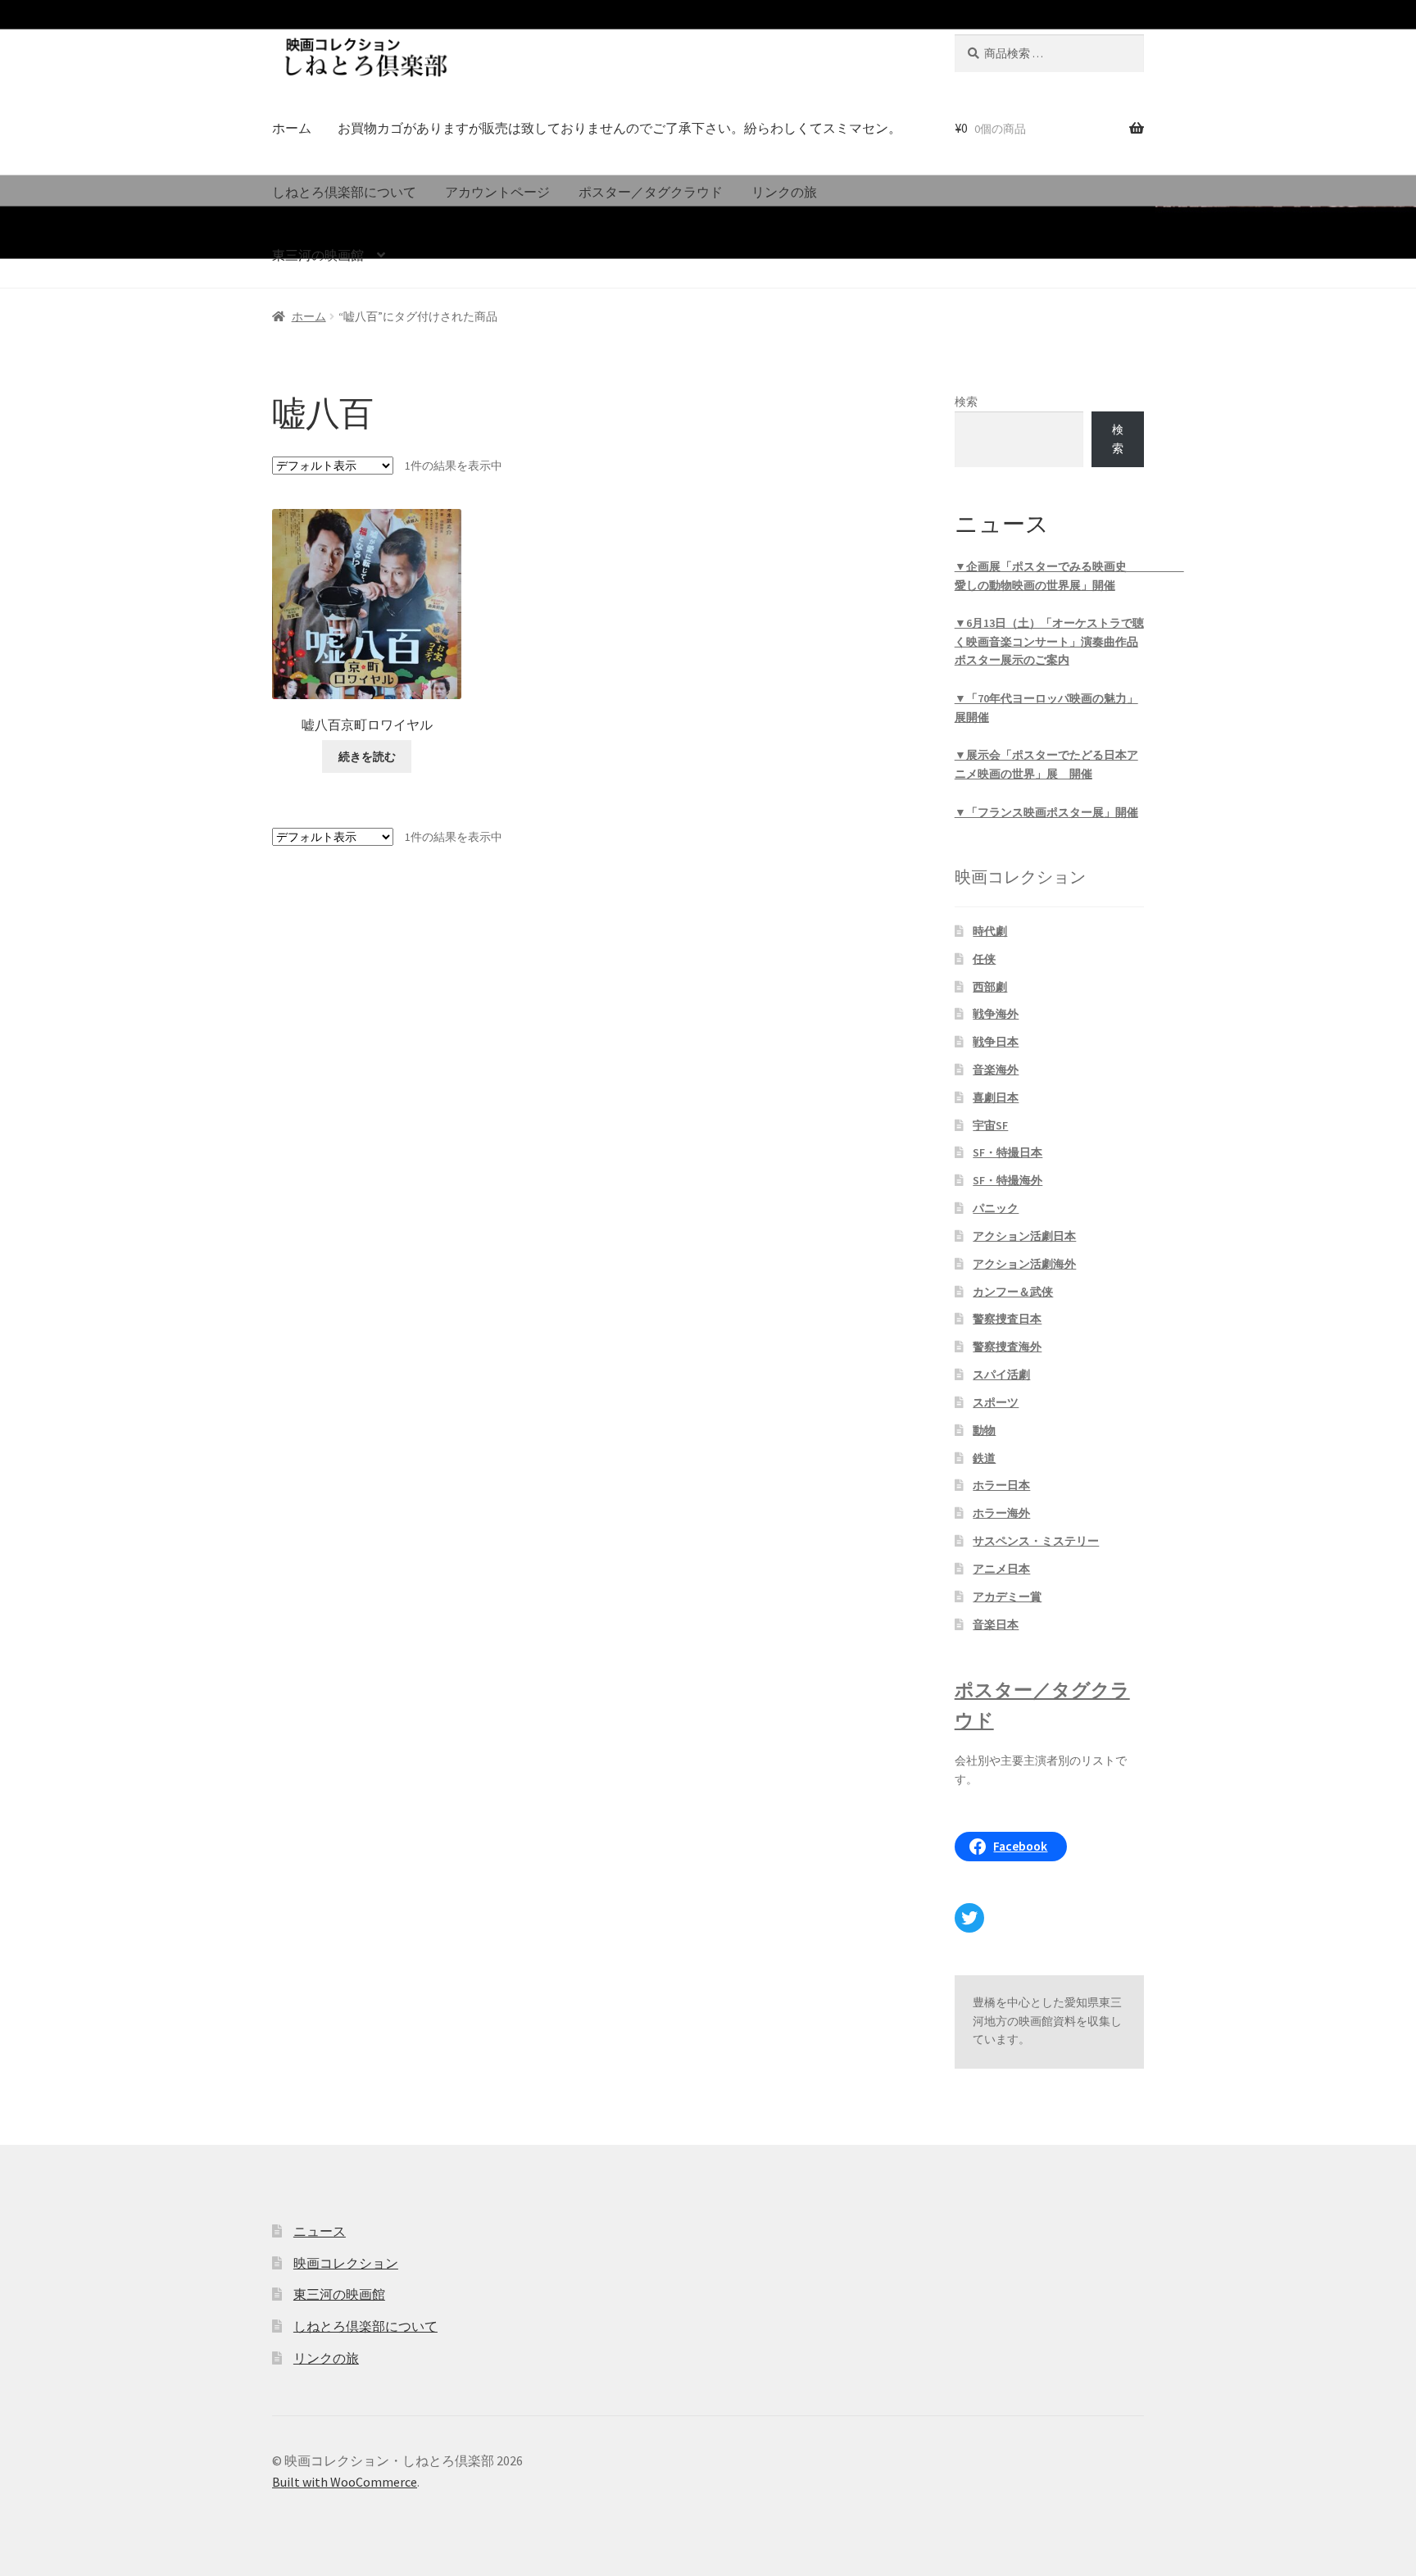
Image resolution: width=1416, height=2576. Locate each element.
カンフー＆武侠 (1013, 1292)
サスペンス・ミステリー (1036, 1541)
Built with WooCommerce (345, 2482)
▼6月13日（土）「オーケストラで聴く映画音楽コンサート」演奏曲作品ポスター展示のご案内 (1049, 641)
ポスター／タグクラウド (651, 192)
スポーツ (996, 1402)
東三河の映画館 (318, 255)
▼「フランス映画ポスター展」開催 (1046, 812)
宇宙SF (990, 1125)
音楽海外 (996, 1070)
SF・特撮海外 (1008, 1180)
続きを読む (367, 756)
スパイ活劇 (1001, 1374)
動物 (984, 1430)
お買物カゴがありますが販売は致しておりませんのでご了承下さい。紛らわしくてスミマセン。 (619, 128)
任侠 (984, 959)
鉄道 (984, 1458)
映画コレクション (346, 2263)
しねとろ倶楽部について (344, 192)
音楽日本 (996, 1624)
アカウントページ (497, 192)
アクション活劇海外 (1024, 1264)
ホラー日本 (1001, 1485)
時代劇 (990, 931)
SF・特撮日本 (1008, 1152)
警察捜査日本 (1007, 1319)
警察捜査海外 (1007, 1347)
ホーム (292, 128)
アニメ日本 (1001, 1569)
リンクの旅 (784, 192)
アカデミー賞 (1007, 1597)
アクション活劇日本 (1024, 1236)
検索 (966, 402)
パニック (996, 1208)
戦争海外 (996, 1014)
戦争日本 (996, 1042)
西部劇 (990, 987)
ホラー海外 (1001, 1513)
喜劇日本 (996, 1097)
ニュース (320, 2231)
